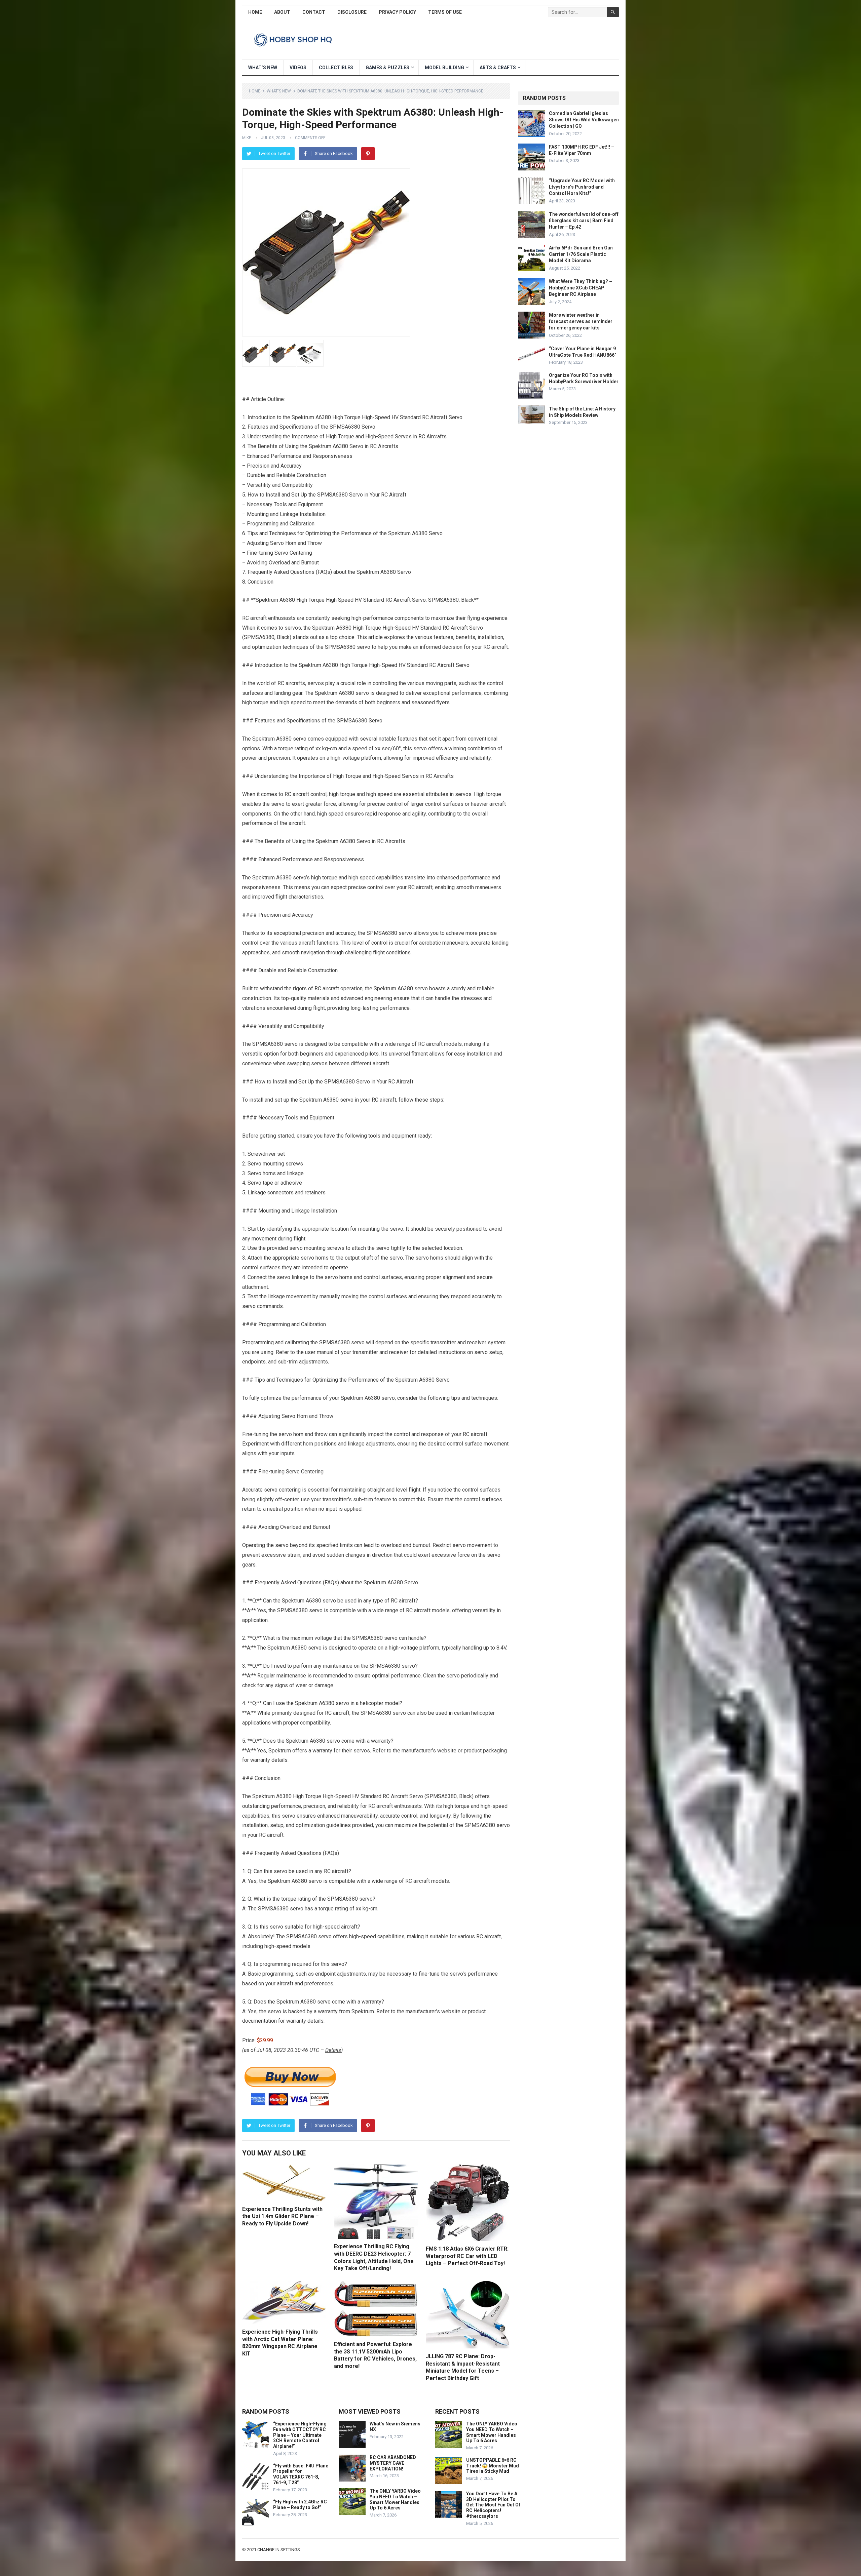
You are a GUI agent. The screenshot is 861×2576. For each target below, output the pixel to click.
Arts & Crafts (498, 68)
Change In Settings (279, 2550)
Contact (314, 12)
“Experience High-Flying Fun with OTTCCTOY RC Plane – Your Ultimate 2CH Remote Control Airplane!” (300, 2435)
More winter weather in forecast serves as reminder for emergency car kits (581, 321)
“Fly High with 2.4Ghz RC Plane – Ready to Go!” (300, 2505)
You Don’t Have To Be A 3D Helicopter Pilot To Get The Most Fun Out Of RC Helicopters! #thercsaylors (493, 2505)
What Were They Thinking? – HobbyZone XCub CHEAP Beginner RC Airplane (581, 288)
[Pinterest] (368, 154)
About (282, 12)
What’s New (263, 68)
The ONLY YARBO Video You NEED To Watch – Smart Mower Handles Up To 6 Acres (395, 2499)
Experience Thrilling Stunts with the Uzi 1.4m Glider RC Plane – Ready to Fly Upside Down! (282, 2216)
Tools (280, 504)
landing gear (288, 693)
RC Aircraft (394, 495)
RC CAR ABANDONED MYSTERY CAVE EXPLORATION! (393, 2463)
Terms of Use (445, 12)
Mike (247, 138)
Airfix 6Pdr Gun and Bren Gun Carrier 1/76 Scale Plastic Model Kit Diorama (581, 254)
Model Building (444, 68)
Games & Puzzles (387, 68)
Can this (263, 1871)
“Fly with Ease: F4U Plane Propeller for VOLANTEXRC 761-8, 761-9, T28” (301, 2474)
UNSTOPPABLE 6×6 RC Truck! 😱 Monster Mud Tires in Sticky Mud (493, 2466)
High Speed (340, 600)
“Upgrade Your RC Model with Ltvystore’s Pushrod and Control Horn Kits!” (582, 187)
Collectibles (336, 68)
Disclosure (352, 12)
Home (255, 12)
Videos (298, 68)
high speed (293, 702)
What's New (279, 91)
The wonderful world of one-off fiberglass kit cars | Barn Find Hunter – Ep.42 (584, 221)
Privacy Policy (397, 12)
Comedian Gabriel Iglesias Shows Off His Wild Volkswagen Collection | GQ (584, 120)
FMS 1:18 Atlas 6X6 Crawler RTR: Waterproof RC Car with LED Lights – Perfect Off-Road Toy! (467, 2256)
